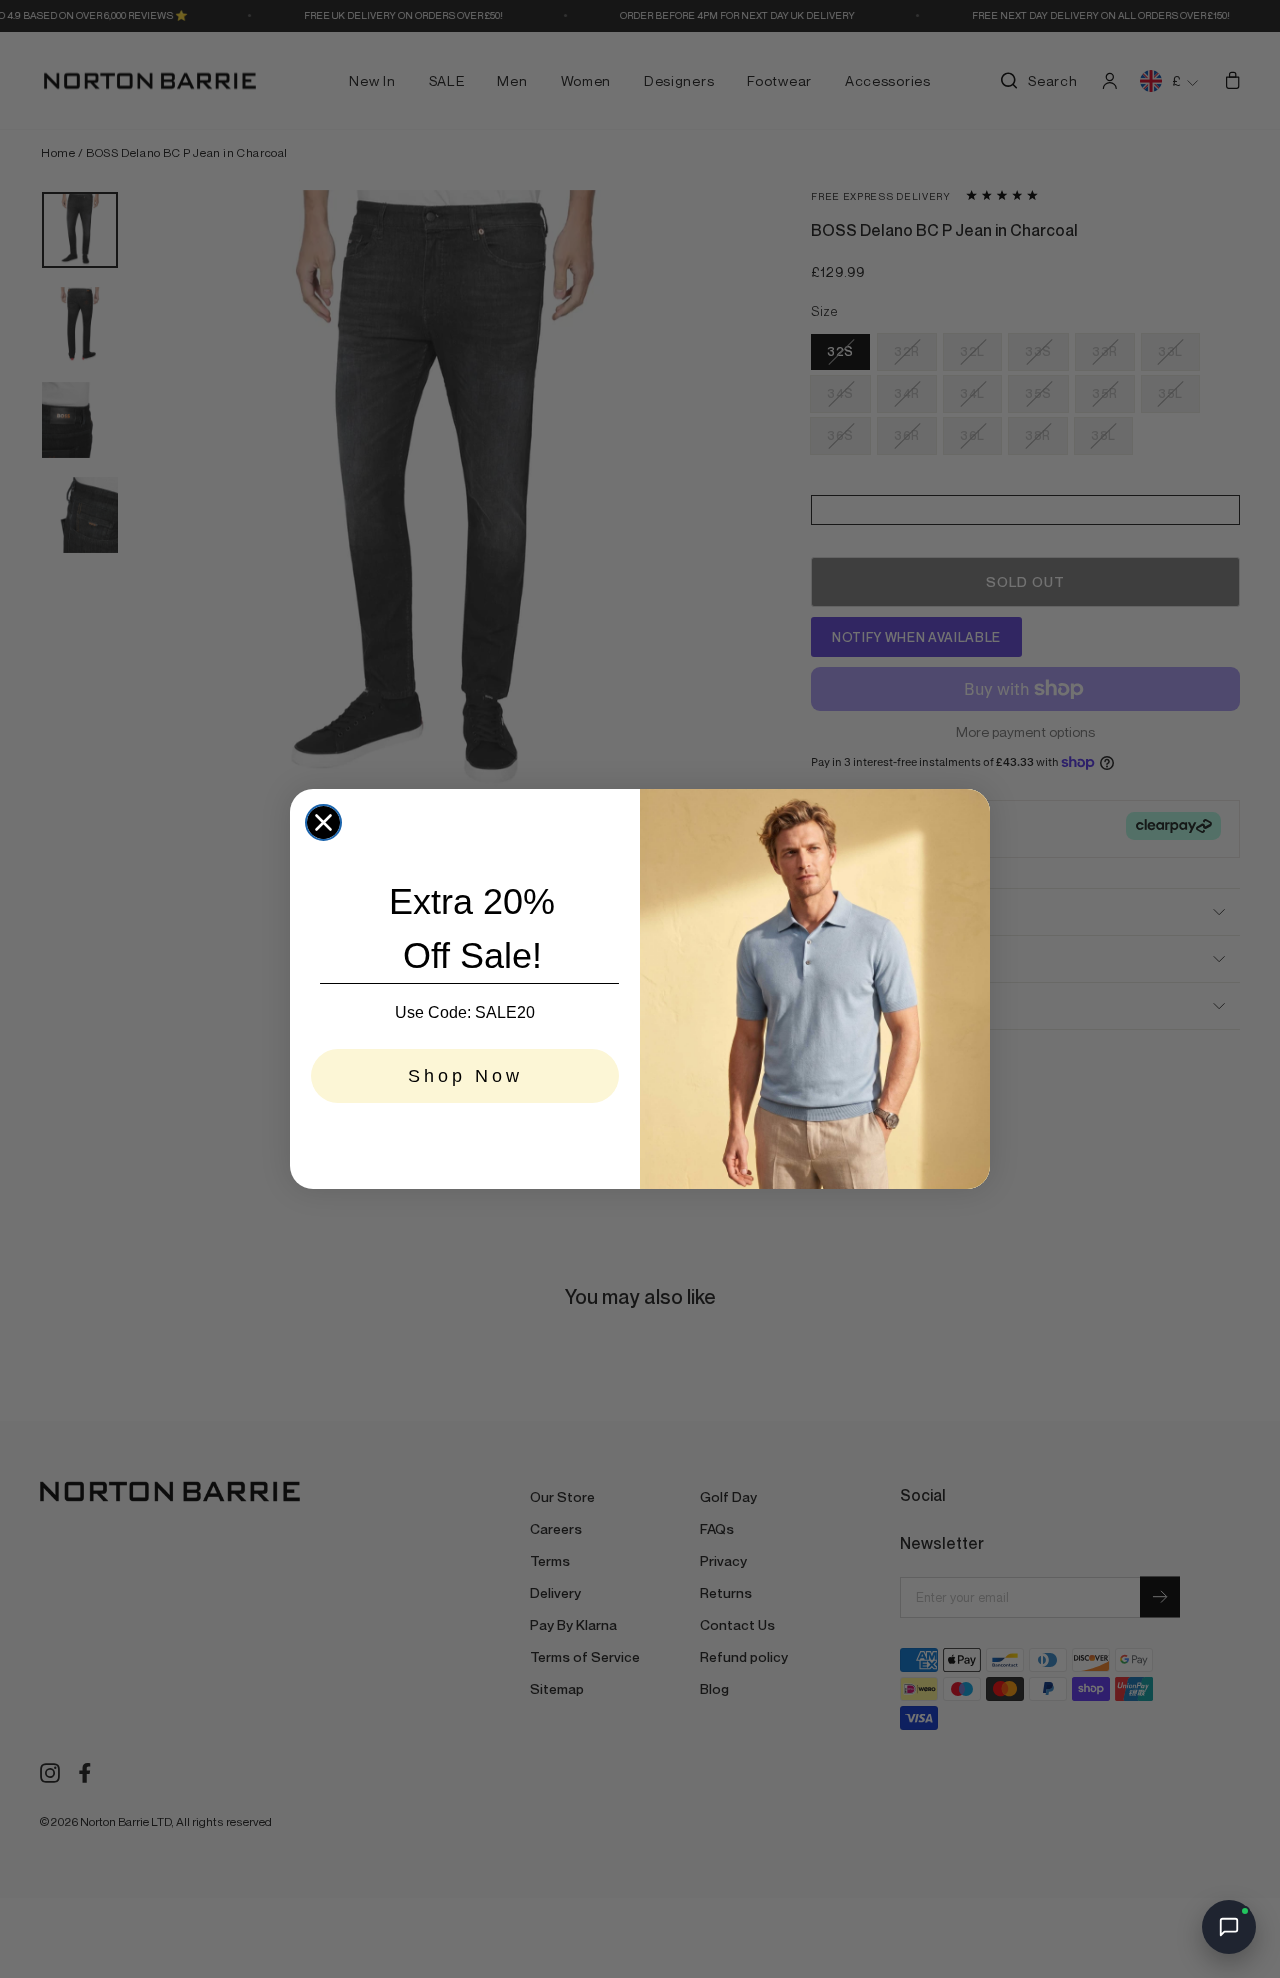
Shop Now (465, 1076)
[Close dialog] (323, 822)
